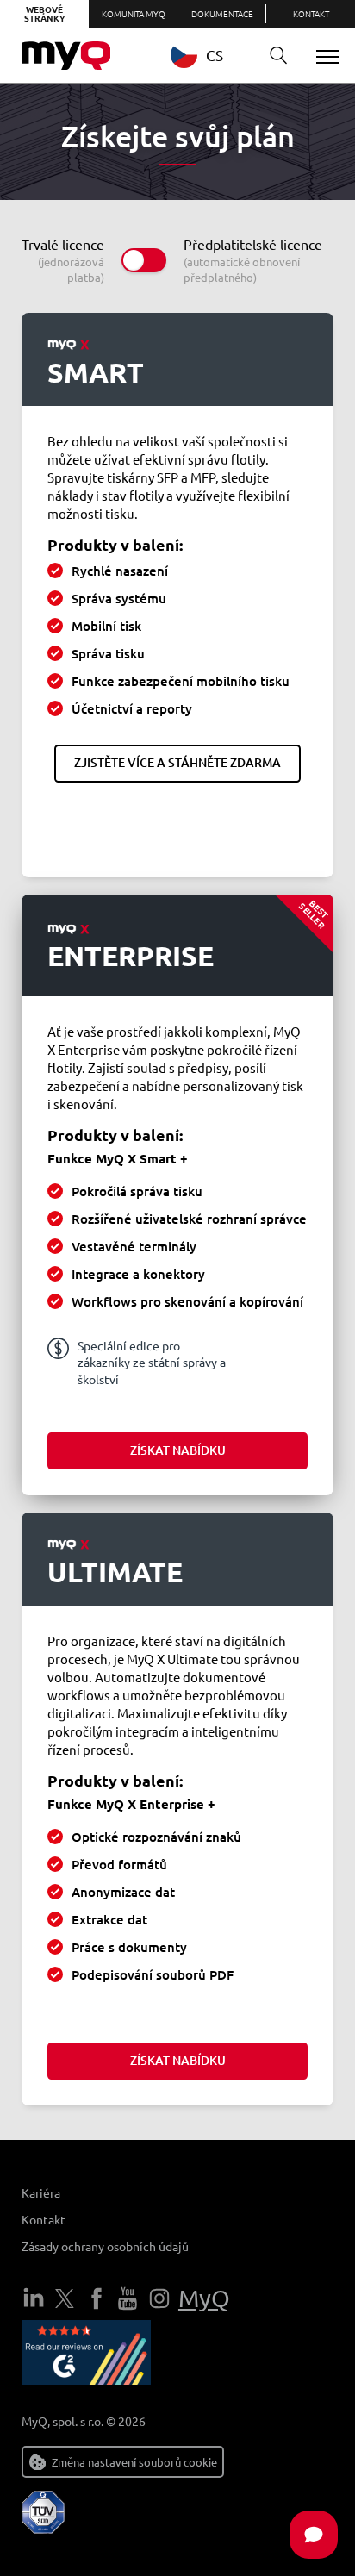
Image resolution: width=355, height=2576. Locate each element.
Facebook (97, 2298)
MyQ (204, 2298)
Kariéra (41, 2192)
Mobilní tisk (106, 626)
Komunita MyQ (134, 13)
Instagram (159, 2298)
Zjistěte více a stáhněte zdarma (177, 762)
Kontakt (311, 13)
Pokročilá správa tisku (137, 1191)
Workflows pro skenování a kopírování (187, 1301)
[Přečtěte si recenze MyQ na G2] (86, 2355)
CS (215, 55)
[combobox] (210, 55)
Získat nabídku (178, 1450)
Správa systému (119, 598)
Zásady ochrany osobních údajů (105, 2246)
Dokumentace (222, 13)
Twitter (65, 2298)
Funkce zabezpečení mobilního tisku (181, 681)
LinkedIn (34, 2298)
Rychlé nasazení (120, 571)
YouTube (128, 2298)
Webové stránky (45, 13)
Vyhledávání (278, 56)
